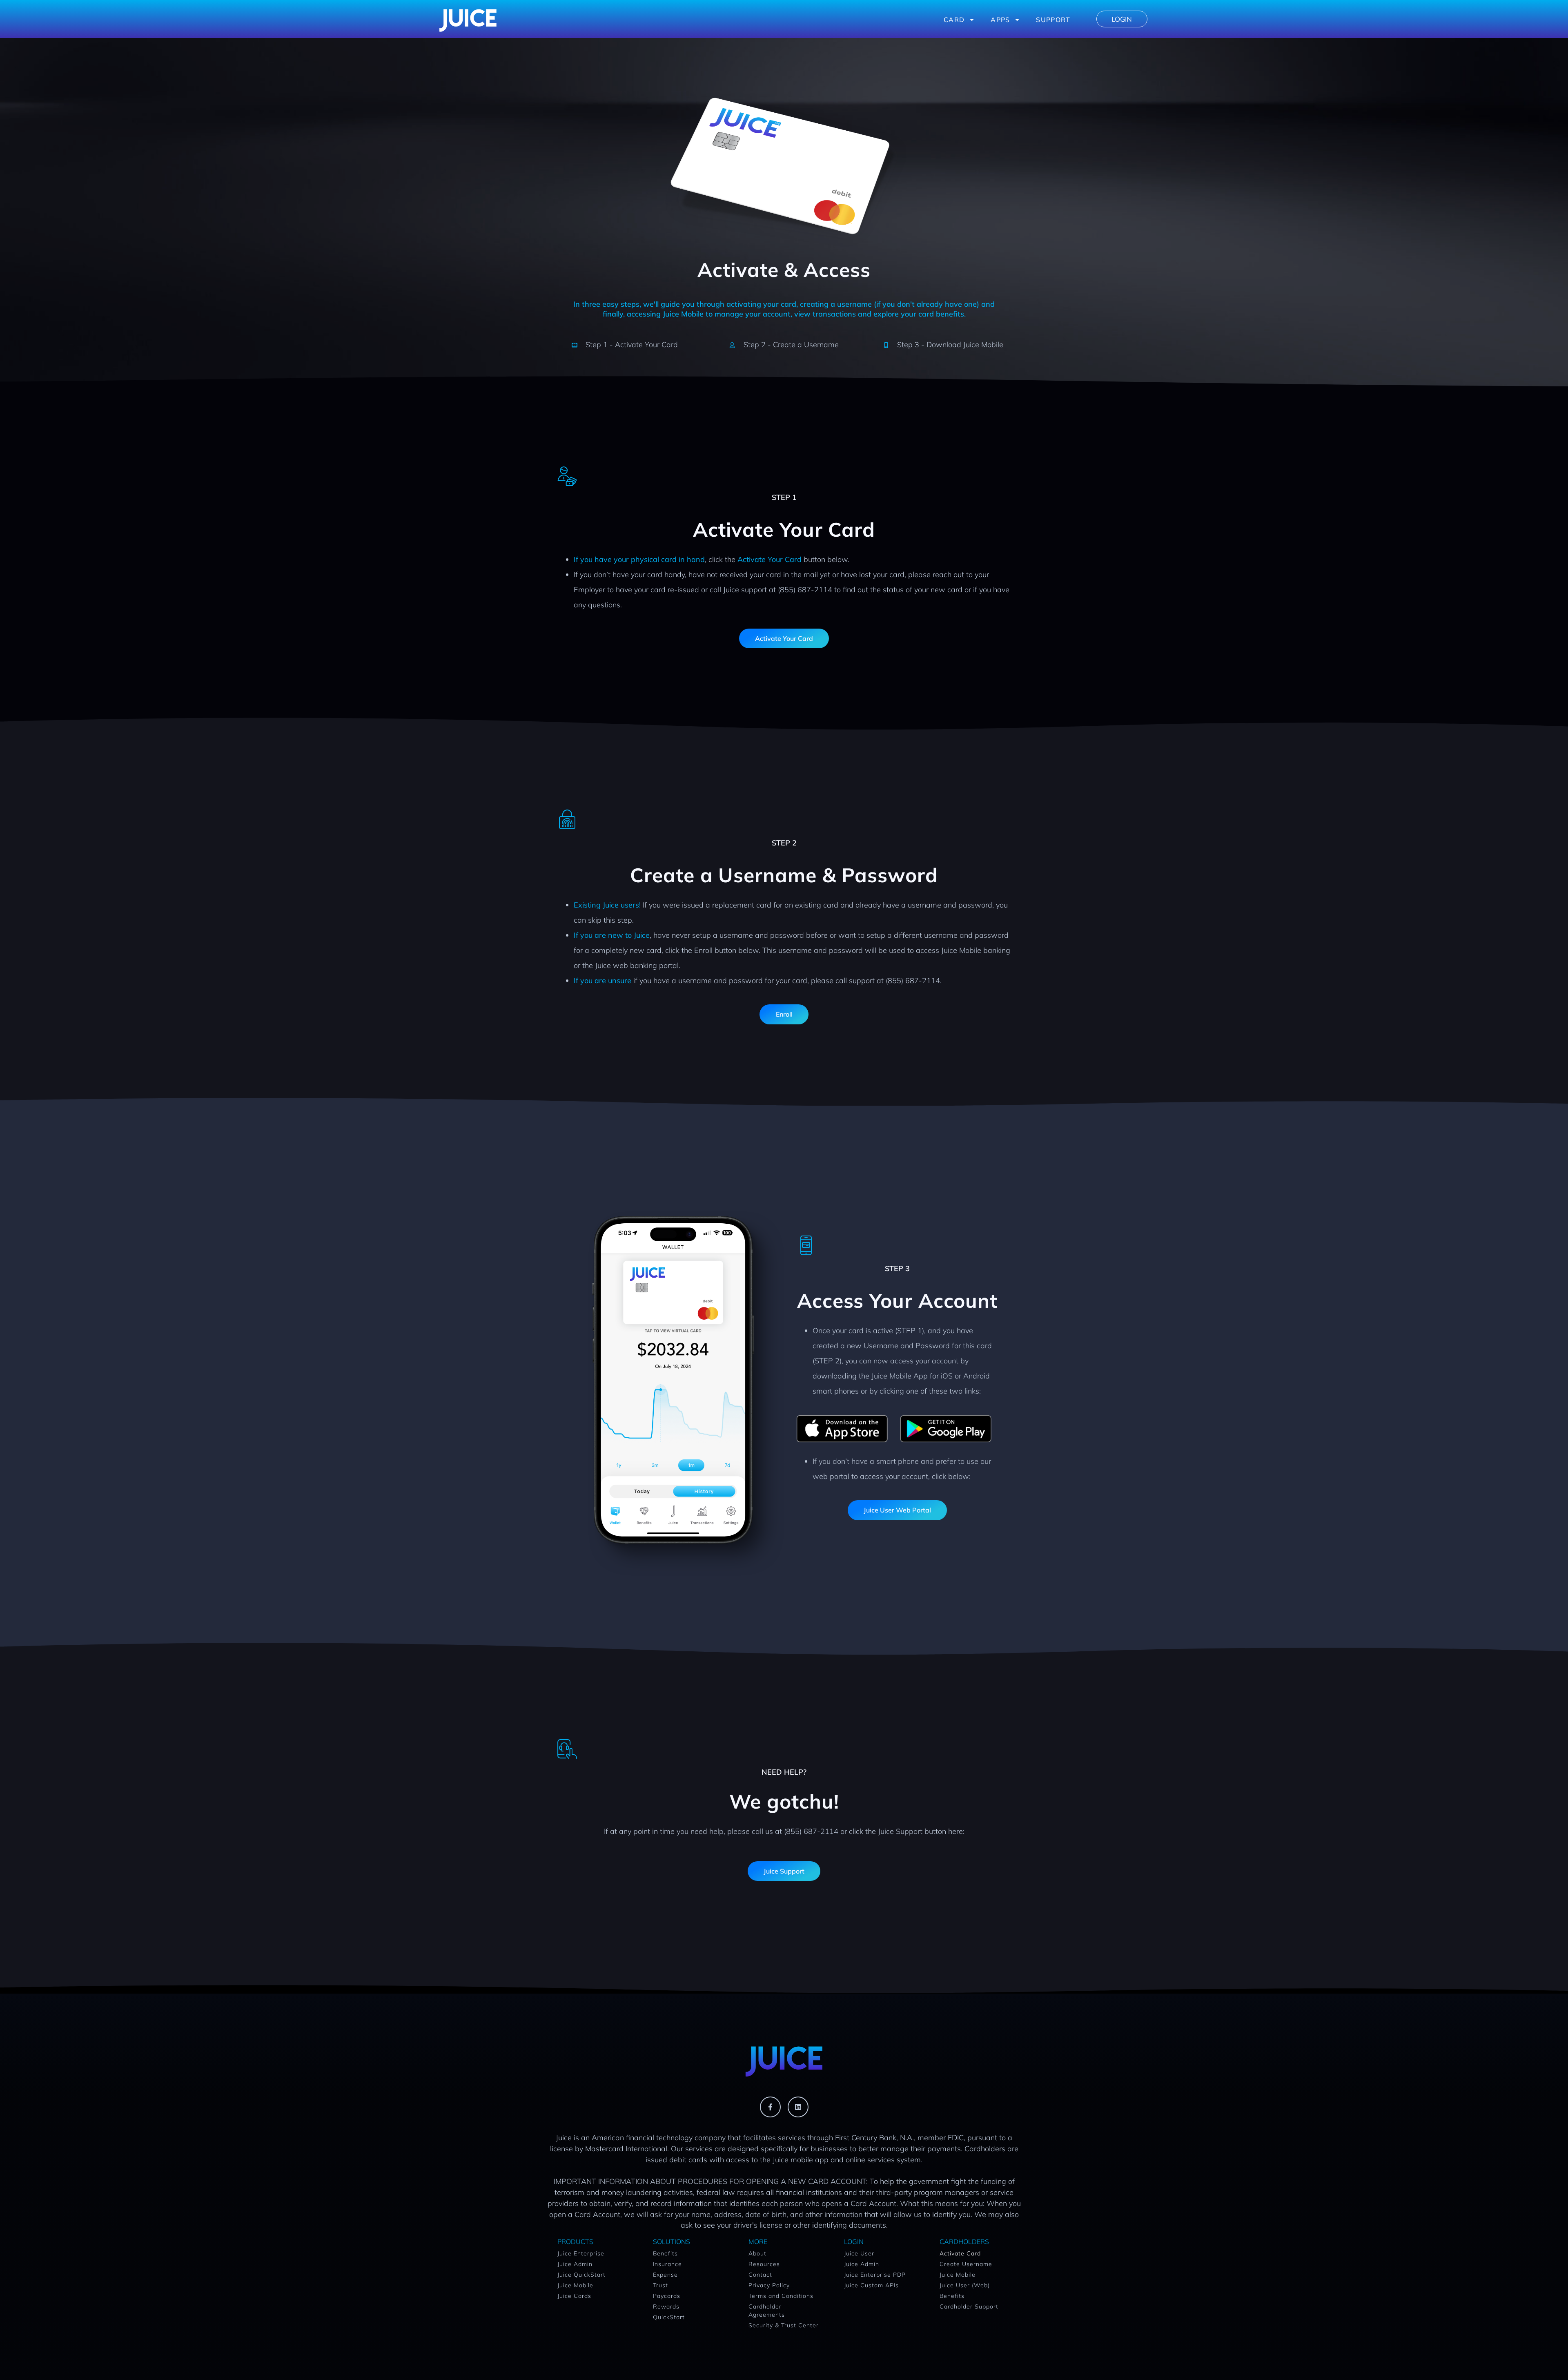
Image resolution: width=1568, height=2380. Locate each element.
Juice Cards (574, 2296)
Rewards (666, 2306)
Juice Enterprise (581, 2253)
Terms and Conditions (781, 2296)
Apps (1000, 20)
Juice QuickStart (581, 2275)
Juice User (859, 2253)
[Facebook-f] (770, 2107)
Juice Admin (575, 2264)
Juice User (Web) (965, 2285)
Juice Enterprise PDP (875, 2275)
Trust (660, 2285)
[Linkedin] (798, 2107)
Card (954, 20)
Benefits (665, 2253)
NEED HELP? (784, 1772)
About (757, 2253)
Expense (665, 2275)
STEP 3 (897, 1268)
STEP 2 (784, 843)
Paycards (667, 2296)
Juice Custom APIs (871, 2285)
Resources (764, 2264)
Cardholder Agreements (767, 2311)
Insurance (667, 2264)
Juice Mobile (575, 2285)
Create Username (966, 2264)
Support (1053, 20)
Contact (760, 2275)
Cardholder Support (969, 2306)
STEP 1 (784, 497)
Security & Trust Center (784, 2325)
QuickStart (669, 2317)
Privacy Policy (769, 2285)
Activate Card (960, 2253)
